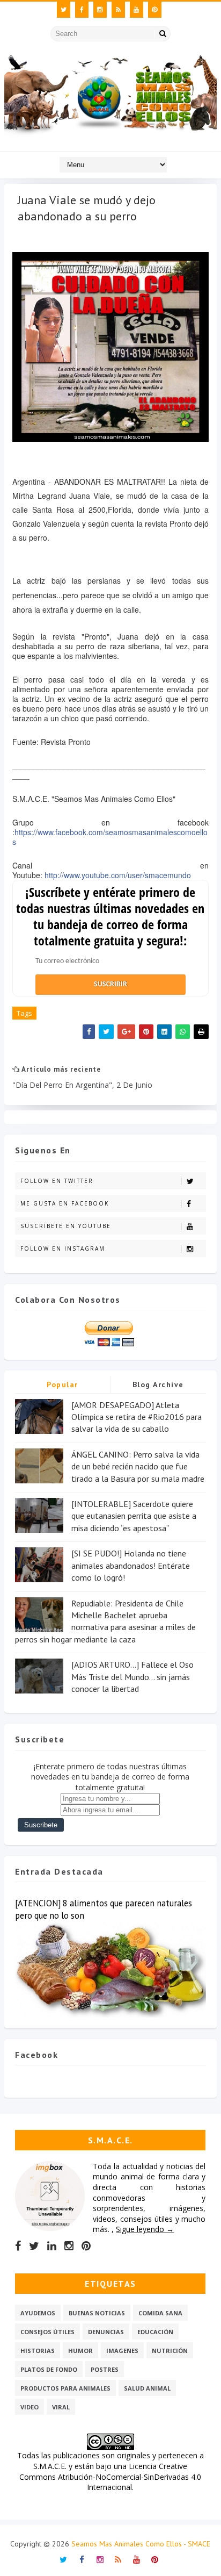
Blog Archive (158, 1384)
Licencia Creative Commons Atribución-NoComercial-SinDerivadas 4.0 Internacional (110, 2477)
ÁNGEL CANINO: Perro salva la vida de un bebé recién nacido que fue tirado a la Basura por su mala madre (138, 1466)
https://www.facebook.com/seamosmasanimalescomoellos (110, 837)
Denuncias (106, 2332)
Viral (61, 2407)
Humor (80, 2351)
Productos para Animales (65, 2388)
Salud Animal (147, 2388)
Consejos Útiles (47, 2332)
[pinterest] (155, 10)
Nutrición (170, 2351)
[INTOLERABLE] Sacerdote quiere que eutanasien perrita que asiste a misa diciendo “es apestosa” (134, 1516)
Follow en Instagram (63, 1248)
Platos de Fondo (49, 2369)
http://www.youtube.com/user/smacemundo (118, 875)
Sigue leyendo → (145, 2229)
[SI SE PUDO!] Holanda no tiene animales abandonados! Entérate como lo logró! (131, 1565)
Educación (155, 2332)
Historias (38, 2351)
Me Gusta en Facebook (65, 1203)
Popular (62, 1384)
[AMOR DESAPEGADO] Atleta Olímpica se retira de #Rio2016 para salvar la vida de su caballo (137, 1417)
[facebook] (82, 10)
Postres (105, 2369)
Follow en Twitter (57, 1181)
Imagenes (122, 2351)
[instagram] (100, 10)
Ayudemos (38, 2313)
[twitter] (64, 10)
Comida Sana (160, 2313)
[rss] (118, 10)
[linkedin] (52, 2246)
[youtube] (137, 10)
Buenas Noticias (97, 2313)
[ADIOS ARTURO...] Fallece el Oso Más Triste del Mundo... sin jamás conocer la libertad (132, 1677)
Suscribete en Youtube (66, 1226)
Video (30, 2407)
